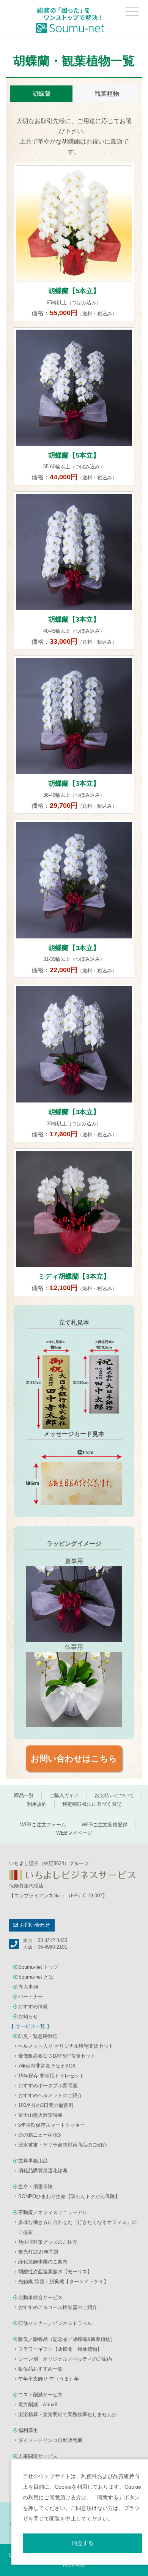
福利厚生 (28, 2430)
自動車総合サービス (40, 2297)
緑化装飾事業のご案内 (43, 2262)
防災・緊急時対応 (38, 2036)
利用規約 (37, 1804)
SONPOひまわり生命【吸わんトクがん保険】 (69, 2196)
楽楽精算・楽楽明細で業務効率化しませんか (68, 2414)
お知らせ (28, 2016)
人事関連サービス (38, 2456)
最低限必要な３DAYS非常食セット (57, 2056)
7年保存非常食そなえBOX (47, 2066)
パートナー (31, 1997)
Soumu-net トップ (38, 1967)
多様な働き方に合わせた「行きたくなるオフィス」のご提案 (77, 2227)
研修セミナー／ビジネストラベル (55, 2323)
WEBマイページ (74, 1833)
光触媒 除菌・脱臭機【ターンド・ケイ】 (63, 2281)
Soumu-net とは (36, 1977)
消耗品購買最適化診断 (43, 2171)
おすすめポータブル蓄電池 (48, 2086)
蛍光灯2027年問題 (38, 2252)
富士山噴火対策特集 (40, 2115)
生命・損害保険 (35, 2187)
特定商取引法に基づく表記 (92, 1804)
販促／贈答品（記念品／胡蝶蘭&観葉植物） (67, 2339)
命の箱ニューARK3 (39, 2135)
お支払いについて (114, 1795)
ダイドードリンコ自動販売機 (50, 2440)
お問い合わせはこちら (74, 1759)
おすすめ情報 (33, 2007)
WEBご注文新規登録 (105, 1825)
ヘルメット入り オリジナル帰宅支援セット (66, 2046)
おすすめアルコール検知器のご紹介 (58, 2307)
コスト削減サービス (40, 2395)
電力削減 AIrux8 (38, 2405)
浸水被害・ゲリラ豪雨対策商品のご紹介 (63, 2145)
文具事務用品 (33, 2161)
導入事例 (28, 1987)
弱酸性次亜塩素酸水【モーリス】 (55, 2272)
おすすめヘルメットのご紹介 (50, 2095)
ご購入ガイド (64, 1795)
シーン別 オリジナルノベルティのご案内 (65, 2359)
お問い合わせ (35, 1925)
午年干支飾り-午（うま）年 (49, 2379)
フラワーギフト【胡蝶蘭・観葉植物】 (60, 2349)
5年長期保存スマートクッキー (52, 2125)
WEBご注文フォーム (43, 1825)
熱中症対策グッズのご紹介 (48, 2242)
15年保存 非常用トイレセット (51, 2076)
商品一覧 (24, 1795)
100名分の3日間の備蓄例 (46, 2105)
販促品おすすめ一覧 (40, 2369)
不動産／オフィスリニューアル (53, 2212)
